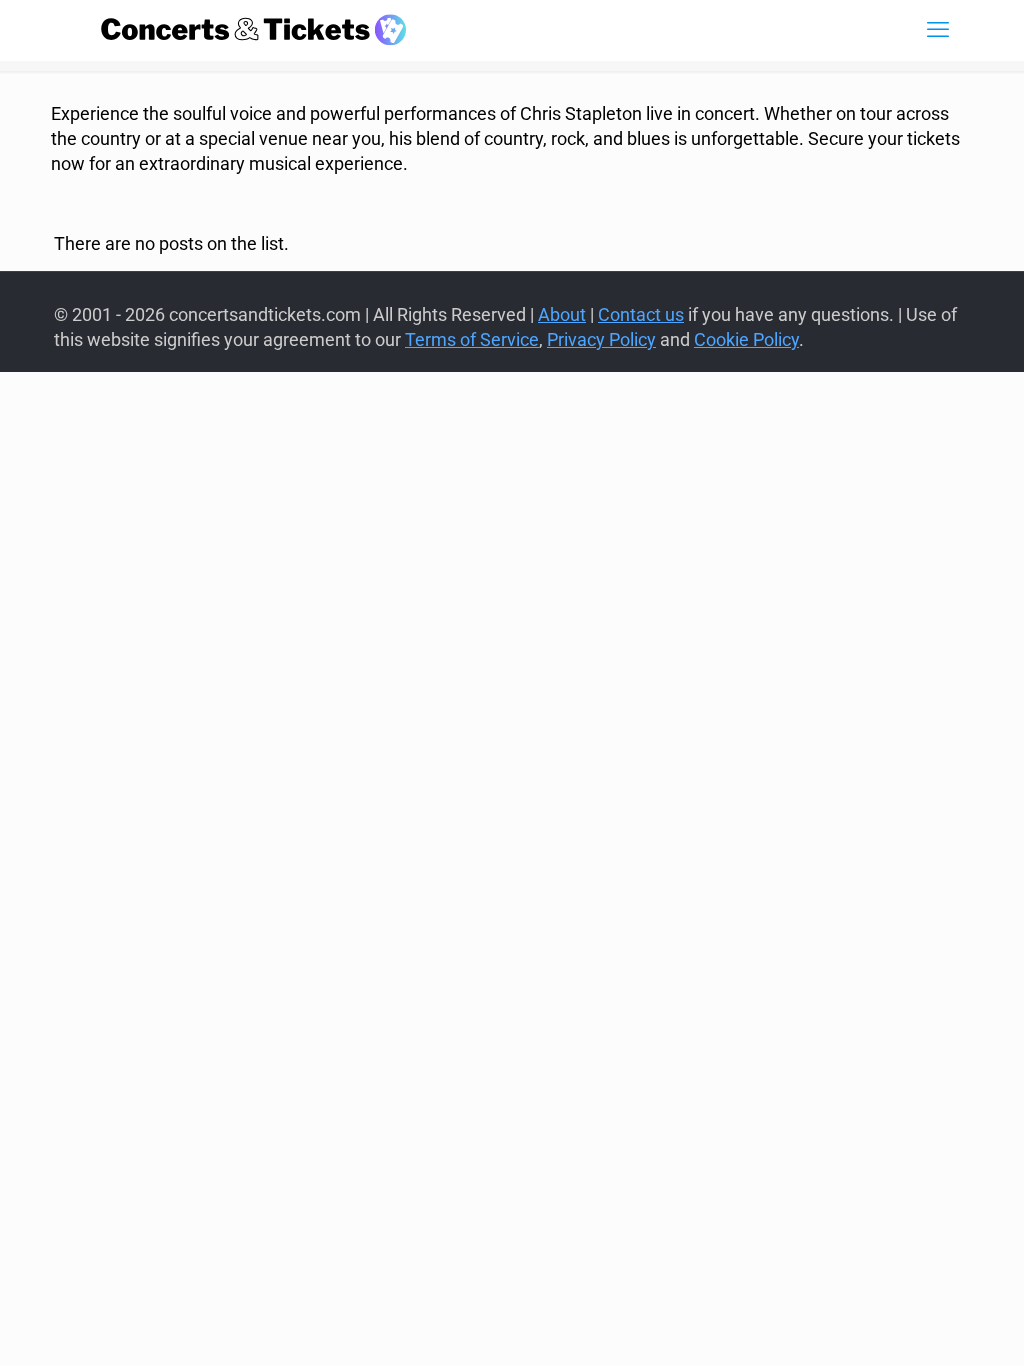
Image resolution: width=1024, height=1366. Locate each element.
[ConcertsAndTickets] (254, 30)
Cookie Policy (746, 339)
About (562, 314)
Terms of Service (472, 339)
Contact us (641, 314)
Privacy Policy (601, 339)
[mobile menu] (938, 30)
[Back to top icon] (928, 1325)
